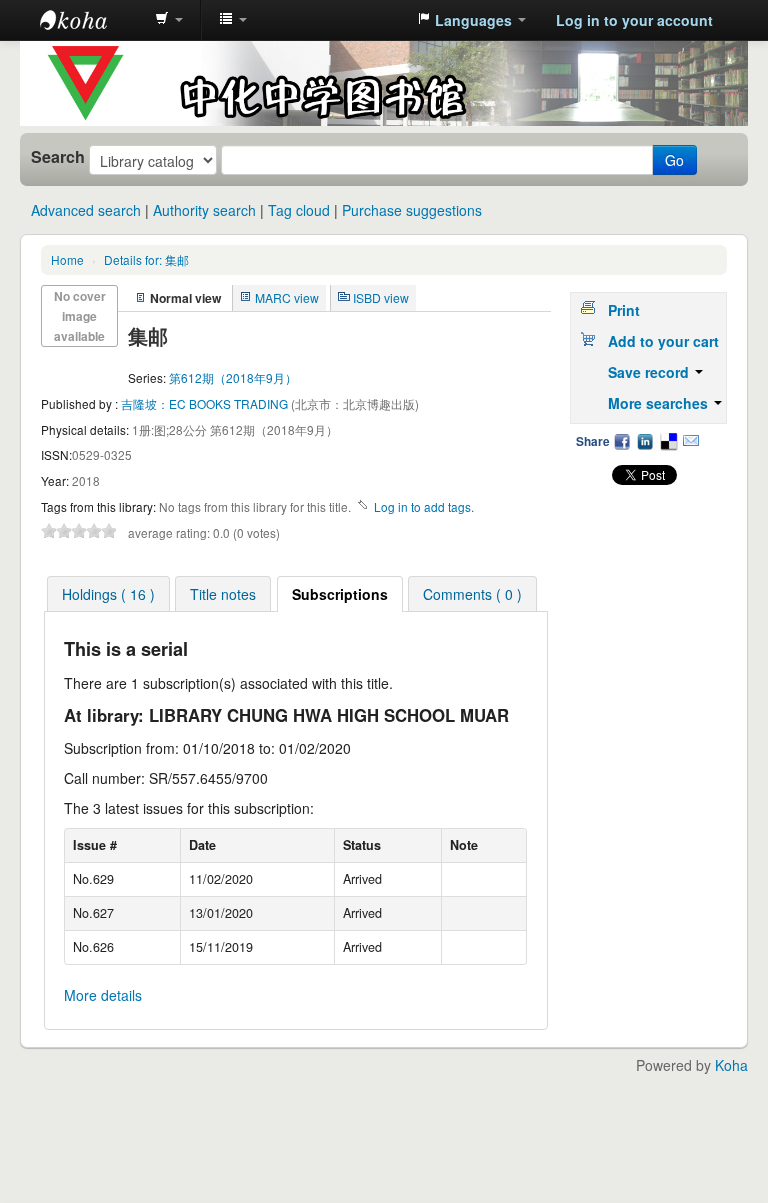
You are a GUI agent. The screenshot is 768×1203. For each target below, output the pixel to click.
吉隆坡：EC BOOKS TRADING (206, 403)
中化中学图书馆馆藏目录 (90, 20)
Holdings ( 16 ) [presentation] (108, 594)
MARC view (287, 297)
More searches (660, 403)
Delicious (668, 441)
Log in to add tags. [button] (424, 506)
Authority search (204, 210)
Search (58, 157)
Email (691, 441)
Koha (731, 1065)
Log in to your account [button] (634, 20)
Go (674, 160)
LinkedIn (645, 441)
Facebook (622, 441)
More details (103, 995)
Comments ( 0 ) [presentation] (472, 594)
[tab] (108, 593)
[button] (169, 20)
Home (67, 259)
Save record (650, 372)
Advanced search (86, 210)
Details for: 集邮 (146, 259)
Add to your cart (663, 341)
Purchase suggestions (412, 210)
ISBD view (381, 297)
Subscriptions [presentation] (340, 594)
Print (624, 310)
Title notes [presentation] (223, 594)
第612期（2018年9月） (233, 377)
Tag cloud (299, 210)
